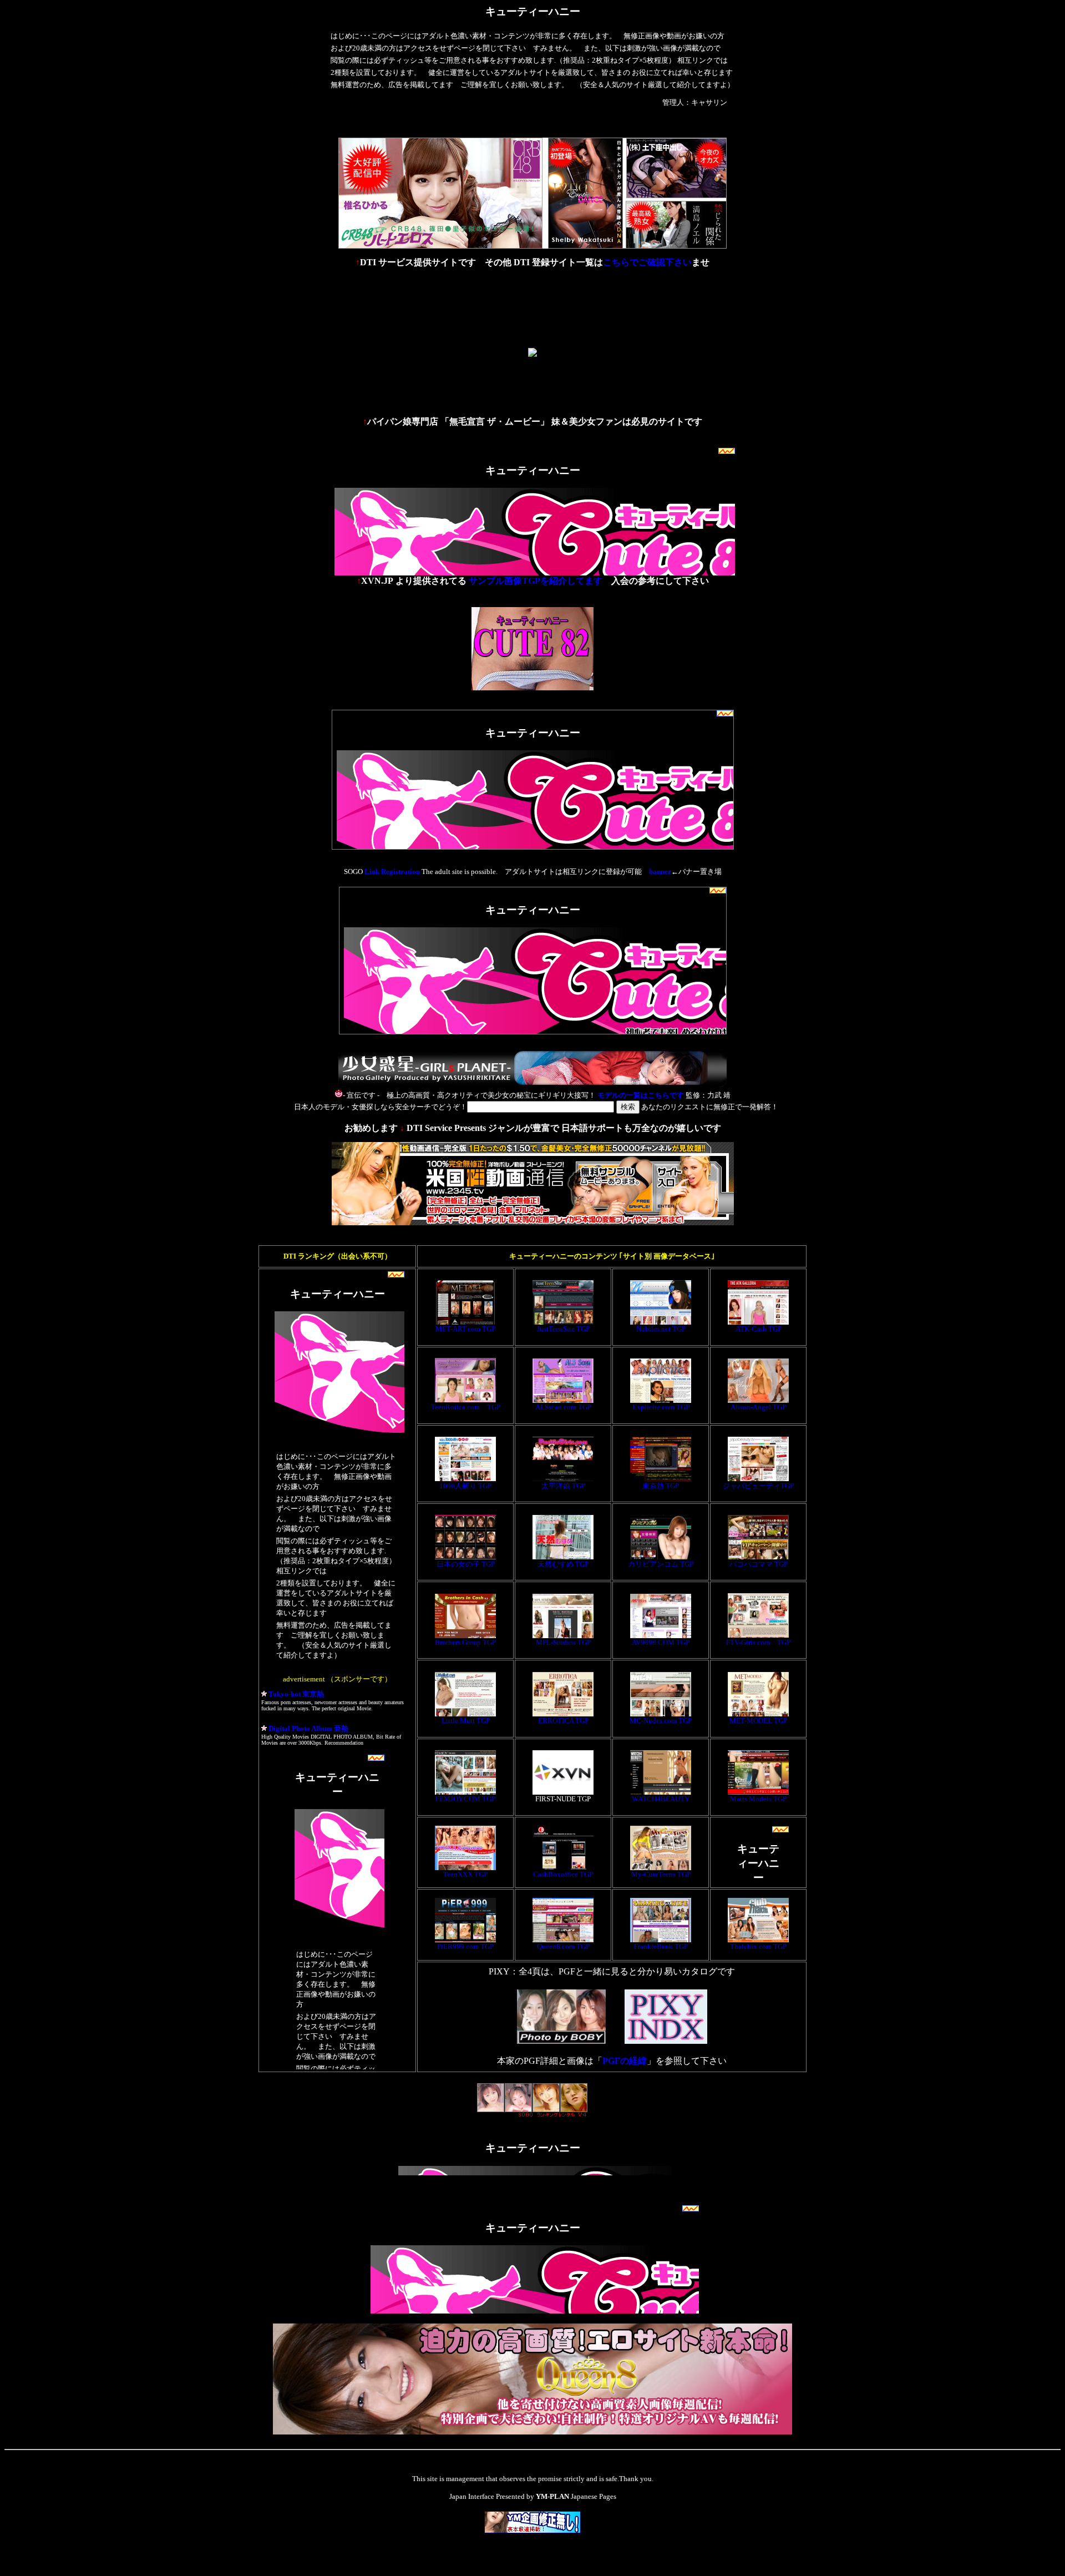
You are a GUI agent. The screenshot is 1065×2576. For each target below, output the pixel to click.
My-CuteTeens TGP (661, 1874)
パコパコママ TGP (759, 1564)
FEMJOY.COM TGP (465, 1799)
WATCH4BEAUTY (661, 1799)
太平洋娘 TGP (563, 1486)
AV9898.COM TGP (661, 1642)
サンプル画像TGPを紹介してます (536, 581)
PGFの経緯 (625, 2061)
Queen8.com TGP (563, 1946)
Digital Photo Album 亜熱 (308, 1728)
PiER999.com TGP (465, 1946)
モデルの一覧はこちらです (641, 1095)
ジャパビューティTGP (758, 1486)
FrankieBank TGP (661, 1946)
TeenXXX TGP (465, 1874)
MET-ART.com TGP (465, 1329)
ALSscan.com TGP (563, 1407)
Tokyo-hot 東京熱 (295, 1694)
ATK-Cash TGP (759, 1329)
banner (660, 872)
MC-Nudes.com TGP (661, 1721)
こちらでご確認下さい (647, 262)
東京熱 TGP (661, 1486)
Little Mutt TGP (466, 1721)
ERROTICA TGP (563, 1721)
